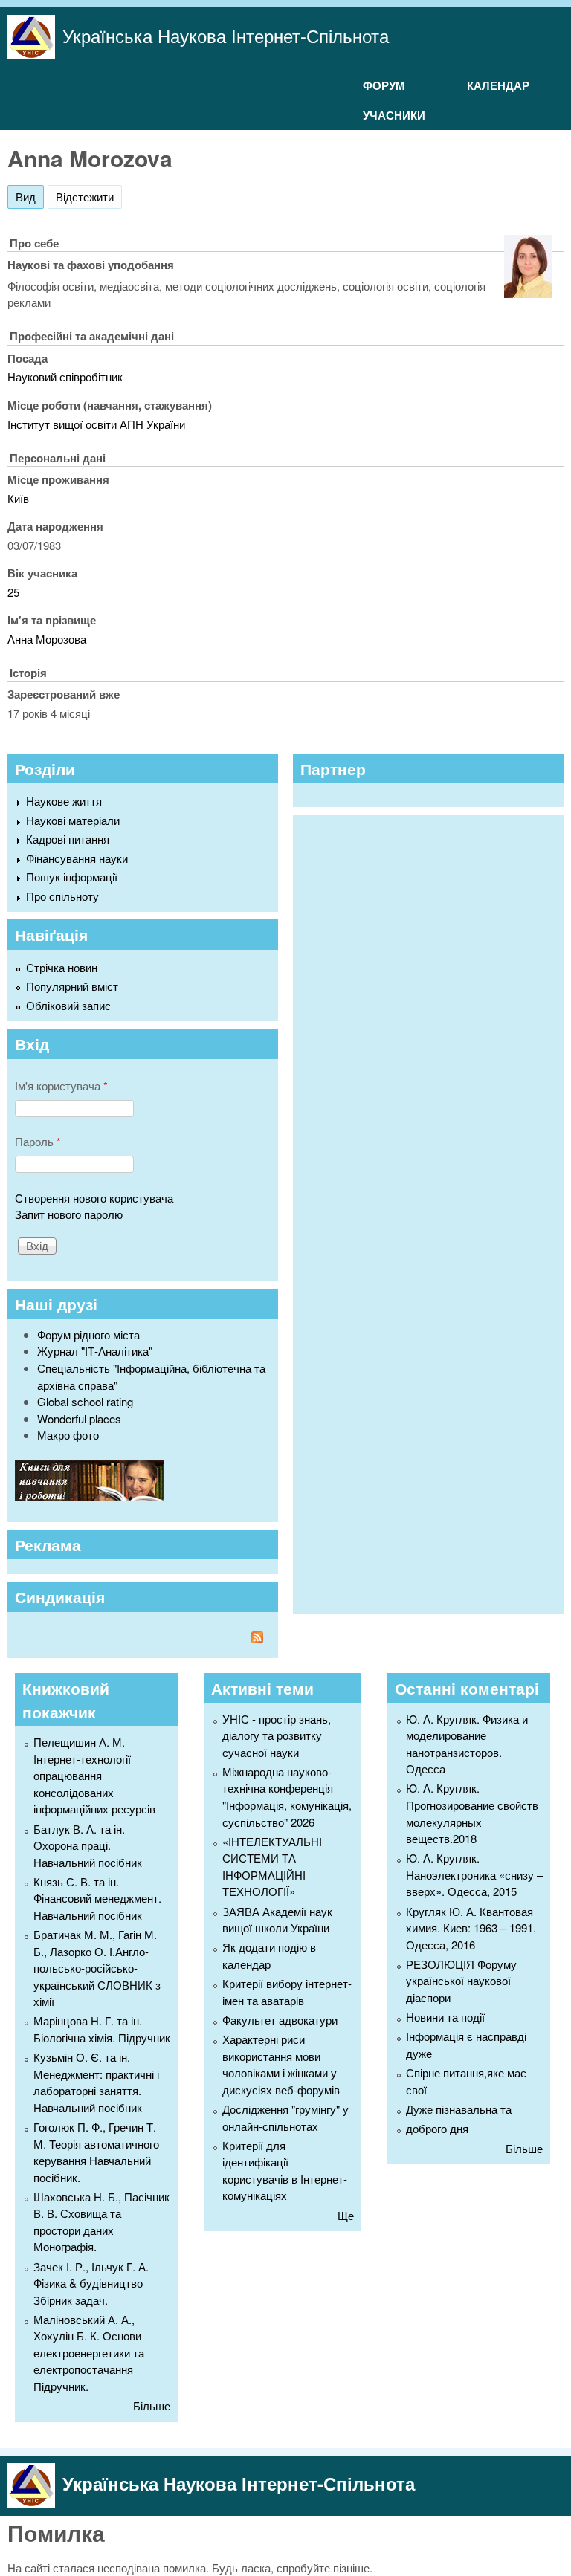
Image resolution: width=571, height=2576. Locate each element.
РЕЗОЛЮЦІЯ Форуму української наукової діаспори (461, 1981)
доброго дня (437, 2128)
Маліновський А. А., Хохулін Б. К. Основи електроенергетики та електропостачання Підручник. (89, 2353)
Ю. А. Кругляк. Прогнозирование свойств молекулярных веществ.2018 (472, 1813)
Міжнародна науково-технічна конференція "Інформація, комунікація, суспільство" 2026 (287, 1797)
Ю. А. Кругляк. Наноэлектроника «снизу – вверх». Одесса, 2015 (474, 1874)
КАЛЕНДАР (498, 85)
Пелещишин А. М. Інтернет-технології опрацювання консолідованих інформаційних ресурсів (94, 1775)
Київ (18, 498)
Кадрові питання (68, 839)
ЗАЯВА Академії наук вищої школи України (277, 1920)
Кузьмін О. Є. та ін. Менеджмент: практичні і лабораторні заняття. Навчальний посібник (96, 2082)
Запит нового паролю (69, 1214)
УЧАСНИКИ (394, 115)
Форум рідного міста (88, 1334)
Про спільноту (62, 896)
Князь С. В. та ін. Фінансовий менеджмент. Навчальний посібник (97, 1898)
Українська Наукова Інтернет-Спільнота (226, 35)
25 (13, 592)
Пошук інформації (72, 877)
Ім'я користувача (61, 1085)
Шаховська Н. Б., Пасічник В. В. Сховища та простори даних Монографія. (101, 2222)
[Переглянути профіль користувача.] (528, 293)
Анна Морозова (47, 639)
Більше (152, 2405)
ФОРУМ (384, 85)
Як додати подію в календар (269, 1955)
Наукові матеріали (73, 820)
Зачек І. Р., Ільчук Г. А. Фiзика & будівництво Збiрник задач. (91, 2283)
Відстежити (85, 197)
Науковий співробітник (65, 376)
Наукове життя (64, 801)
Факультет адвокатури (280, 2020)
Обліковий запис (68, 1005)
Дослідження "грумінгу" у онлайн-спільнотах (285, 2117)
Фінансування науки (77, 858)
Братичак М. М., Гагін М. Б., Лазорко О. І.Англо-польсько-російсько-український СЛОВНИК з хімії (97, 1968)
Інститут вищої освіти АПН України (96, 424)
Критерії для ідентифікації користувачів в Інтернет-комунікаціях (285, 2171)
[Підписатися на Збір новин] (143, 1639)
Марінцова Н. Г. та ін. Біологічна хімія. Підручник (102, 2029)
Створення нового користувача (94, 1198)
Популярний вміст (72, 986)
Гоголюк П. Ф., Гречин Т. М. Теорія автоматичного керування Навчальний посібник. (96, 2152)
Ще (346, 2215)
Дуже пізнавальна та (459, 2109)
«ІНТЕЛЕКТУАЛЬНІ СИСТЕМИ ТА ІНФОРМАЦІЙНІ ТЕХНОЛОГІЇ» (272, 1867)
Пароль (38, 1141)
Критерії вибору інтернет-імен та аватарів (287, 1992)
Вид (30, 197)
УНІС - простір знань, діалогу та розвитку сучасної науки (277, 1735)
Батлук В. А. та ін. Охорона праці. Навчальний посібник (88, 1845)
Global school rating (85, 1401)
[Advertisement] (412, 1212)
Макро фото (68, 1435)
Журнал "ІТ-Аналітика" (95, 1351)
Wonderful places (79, 1418)
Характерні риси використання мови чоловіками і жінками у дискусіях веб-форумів (281, 2064)
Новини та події (445, 2017)
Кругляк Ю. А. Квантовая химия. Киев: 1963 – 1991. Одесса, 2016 (471, 1928)
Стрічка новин (62, 967)
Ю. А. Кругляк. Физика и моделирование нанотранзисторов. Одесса (467, 1744)
